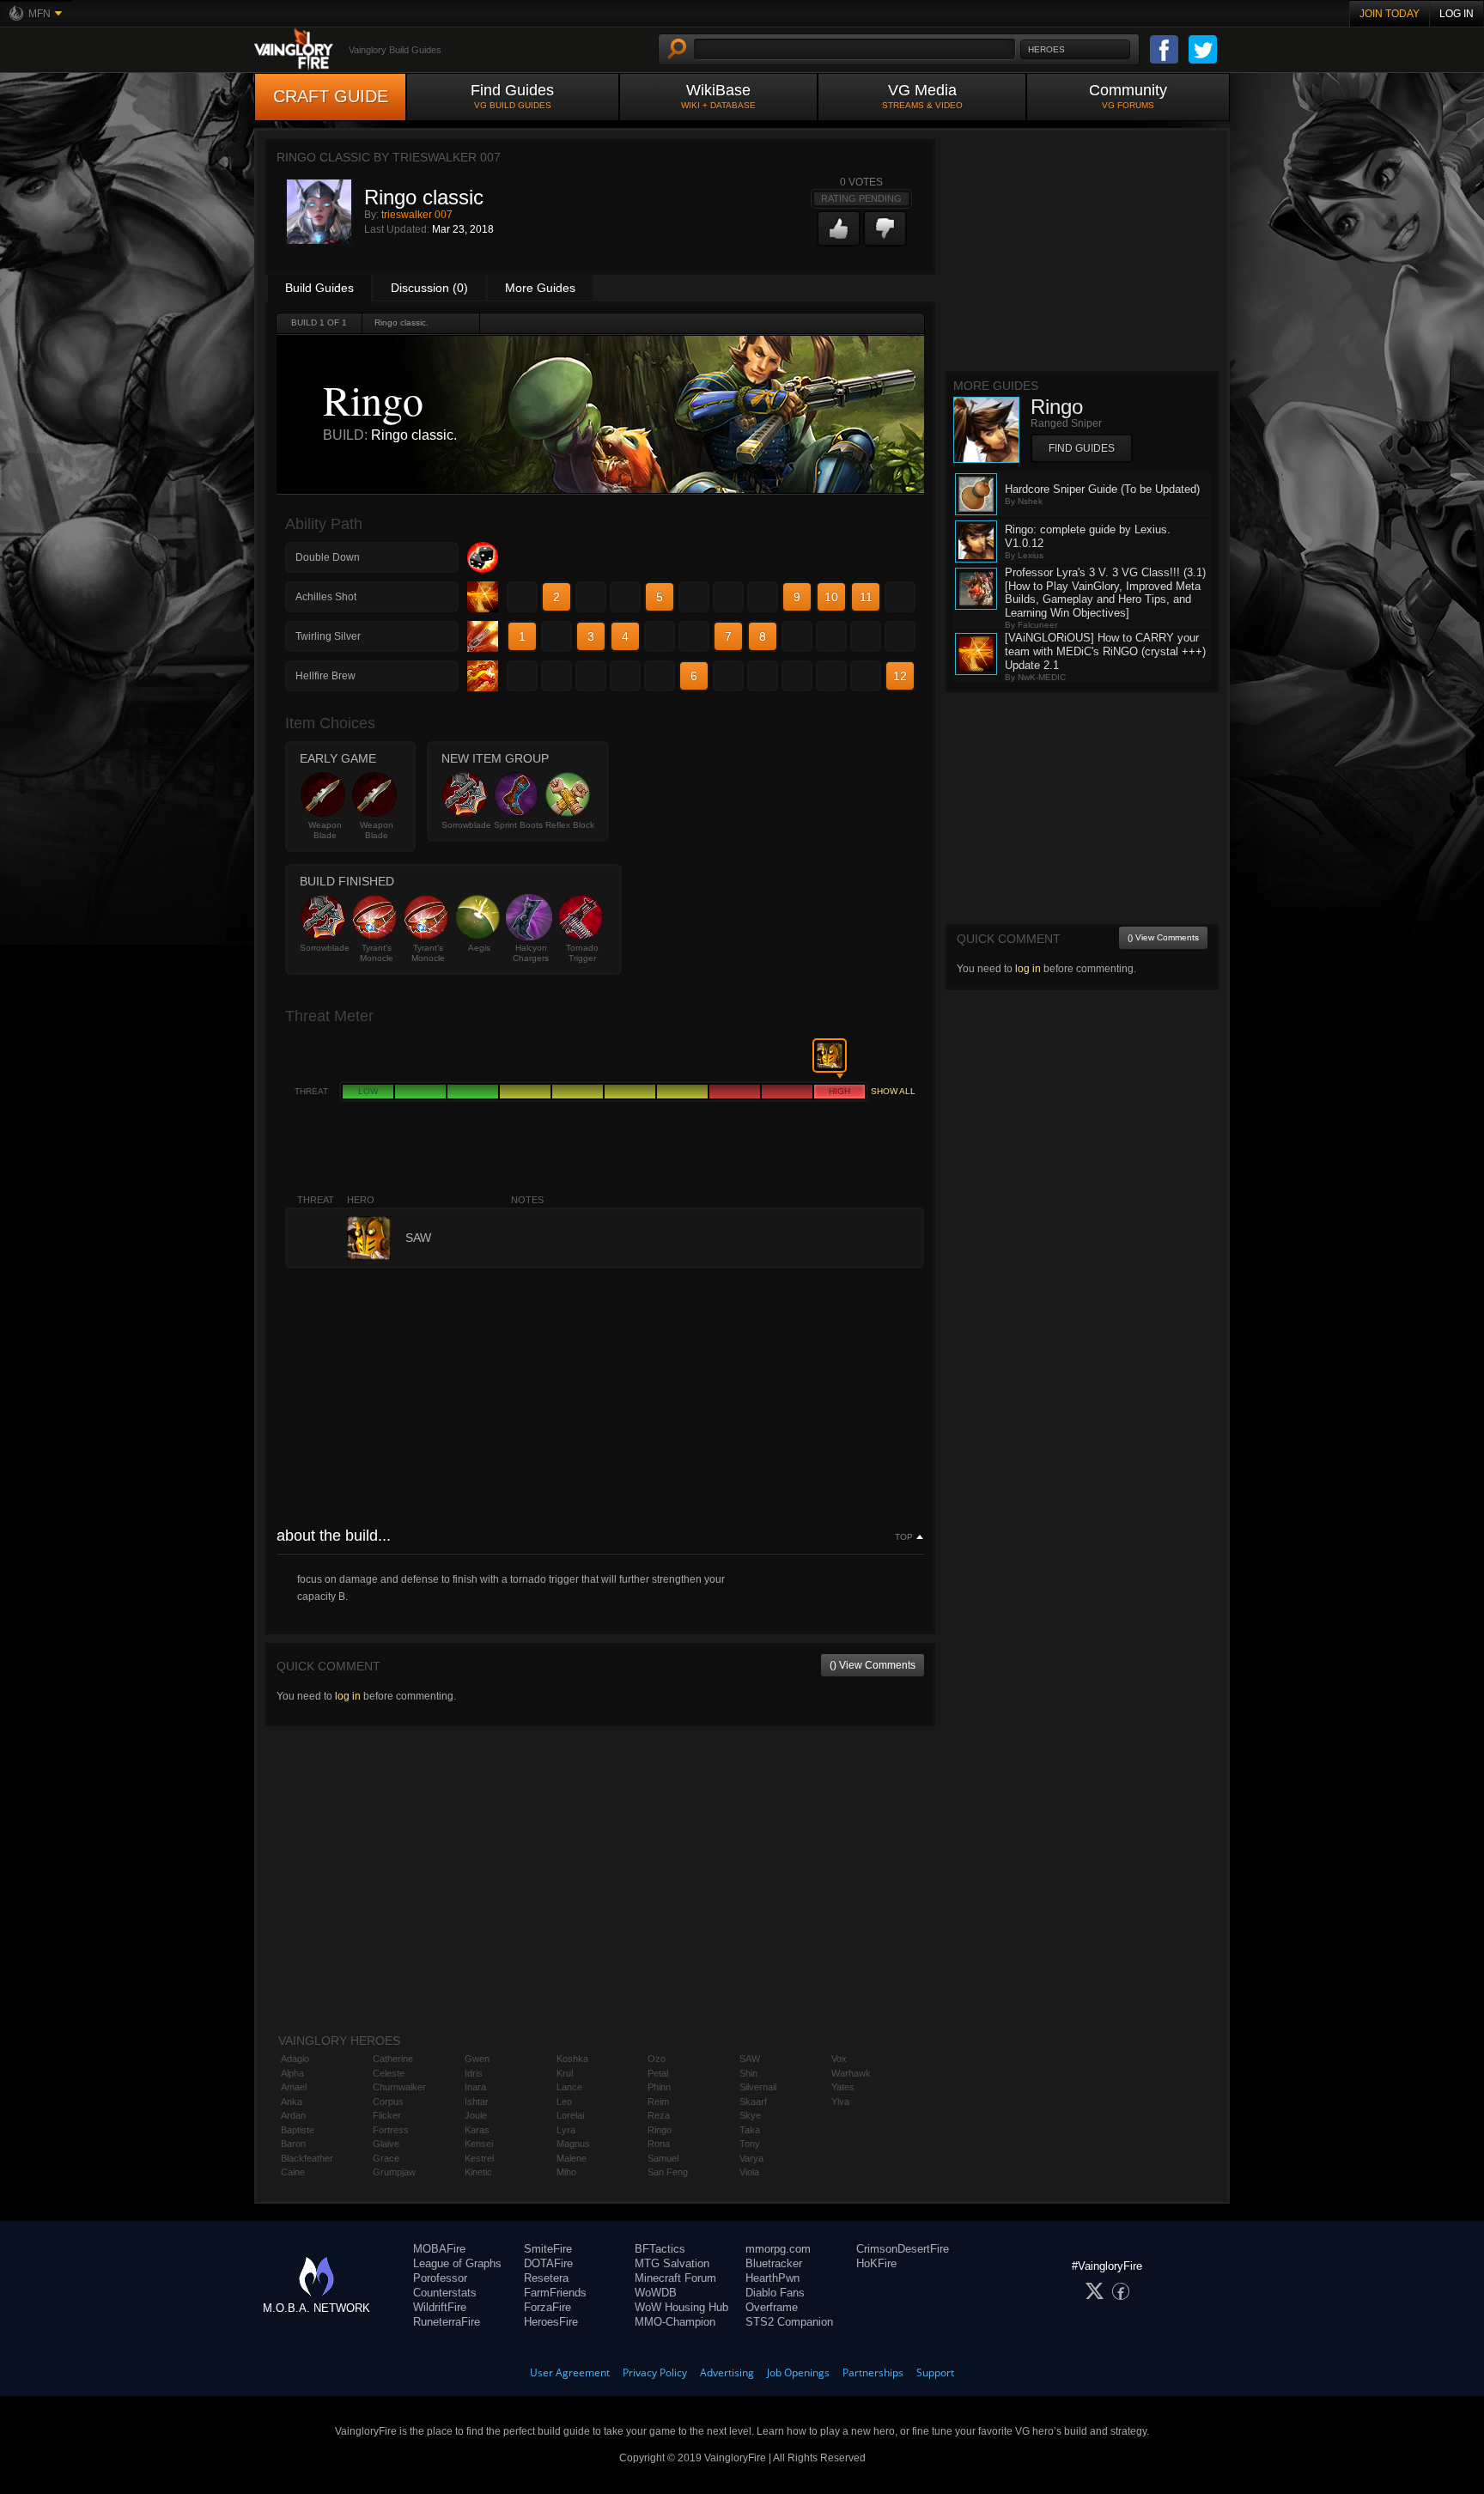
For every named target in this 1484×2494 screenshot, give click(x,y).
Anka (292, 2102)
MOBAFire (439, 2249)
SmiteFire (548, 2249)
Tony (750, 2144)
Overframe (772, 2307)
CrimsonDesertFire (903, 2249)
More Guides (540, 288)
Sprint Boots (518, 825)
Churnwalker (399, 2087)
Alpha (292, 2073)
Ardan (293, 2115)
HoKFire (876, 2263)
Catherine (393, 2059)
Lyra (566, 2130)
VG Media (922, 96)
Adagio (295, 2059)
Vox (839, 2059)
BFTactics (660, 2249)
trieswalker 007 (417, 215)
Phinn (659, 2087)
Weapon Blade (325, 830)
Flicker (387, 2115)
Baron (293, 2144)
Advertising (727, 2372)
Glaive (386, 2144)
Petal (658, 2073)
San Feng (668, 2172)
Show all (893, 1091)
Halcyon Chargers (531, 953)
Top (904, 1537)
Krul (565, 2073)
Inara (475, 2087)
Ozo (657, 2059)
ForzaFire (547, 2307)
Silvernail (758, 2087)
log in (348, 1696)
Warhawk (851, 2073)
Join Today (1390, 14)
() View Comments (873, 1665)
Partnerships (873, 2372)
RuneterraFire (447, 2322)
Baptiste (298, 2130)
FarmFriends (555, 2293)
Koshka (572, 2059)
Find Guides (512, 96)
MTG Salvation (672, 2263)
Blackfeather (307, 2158)
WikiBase (718, 96)
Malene (572, 2158)
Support (935, 2372)
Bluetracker (774, 2263)
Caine (293, 2172)
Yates (843, 2087)
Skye (750, 2115)
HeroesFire (551, 2322)
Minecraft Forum (675, 2278)
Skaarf (753, 2102)
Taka (750, 2130)
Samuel (663, 2158)
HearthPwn (772, 2278)
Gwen (477, 2059)
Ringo (660, 2130)
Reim (658, 2102)
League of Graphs (457, 2263)
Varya (751, 2158)
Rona (659, 2144)
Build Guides (319, 288)
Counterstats (445, 2293)
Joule (476, 2115)
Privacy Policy (655, 2372)
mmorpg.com (778, 2249)
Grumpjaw (394, 2172)
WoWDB (656, 2293)
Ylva (840, 2102)
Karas (477, 2130)
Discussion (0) (429, 288)
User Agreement (570, 2372)
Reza (659, 2115)
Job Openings (798, 2372)
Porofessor (440, 2278)
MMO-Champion (675, 2322)
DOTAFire (548, 2263)
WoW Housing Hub (681, 2307)
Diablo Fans (775, 2293)
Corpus (388, 2102)
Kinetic (478, 2172)
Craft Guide (331, 96)
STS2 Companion (789, 2322)
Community (1128, 96)
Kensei (479, 2144)
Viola (749, 2172)
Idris (474, 2073)
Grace (386, 2158)
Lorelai (570, 2115)
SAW (750, 2059)
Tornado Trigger (582, 953)
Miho (566, 2172)
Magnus (573, 2144)
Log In (1457, 14)
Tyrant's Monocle (377, 953)
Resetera (546, 2278)
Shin (748, 2073)
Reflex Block (570, 825)
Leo (564, 2102)
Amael (294, 2087)
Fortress (391, 2130)
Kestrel (479, 2158)
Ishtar (477, 2102)
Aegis (479, 948)
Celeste (389, 2073)
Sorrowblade (466, 825)
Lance (569, 2087)
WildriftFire (440, 2307)
